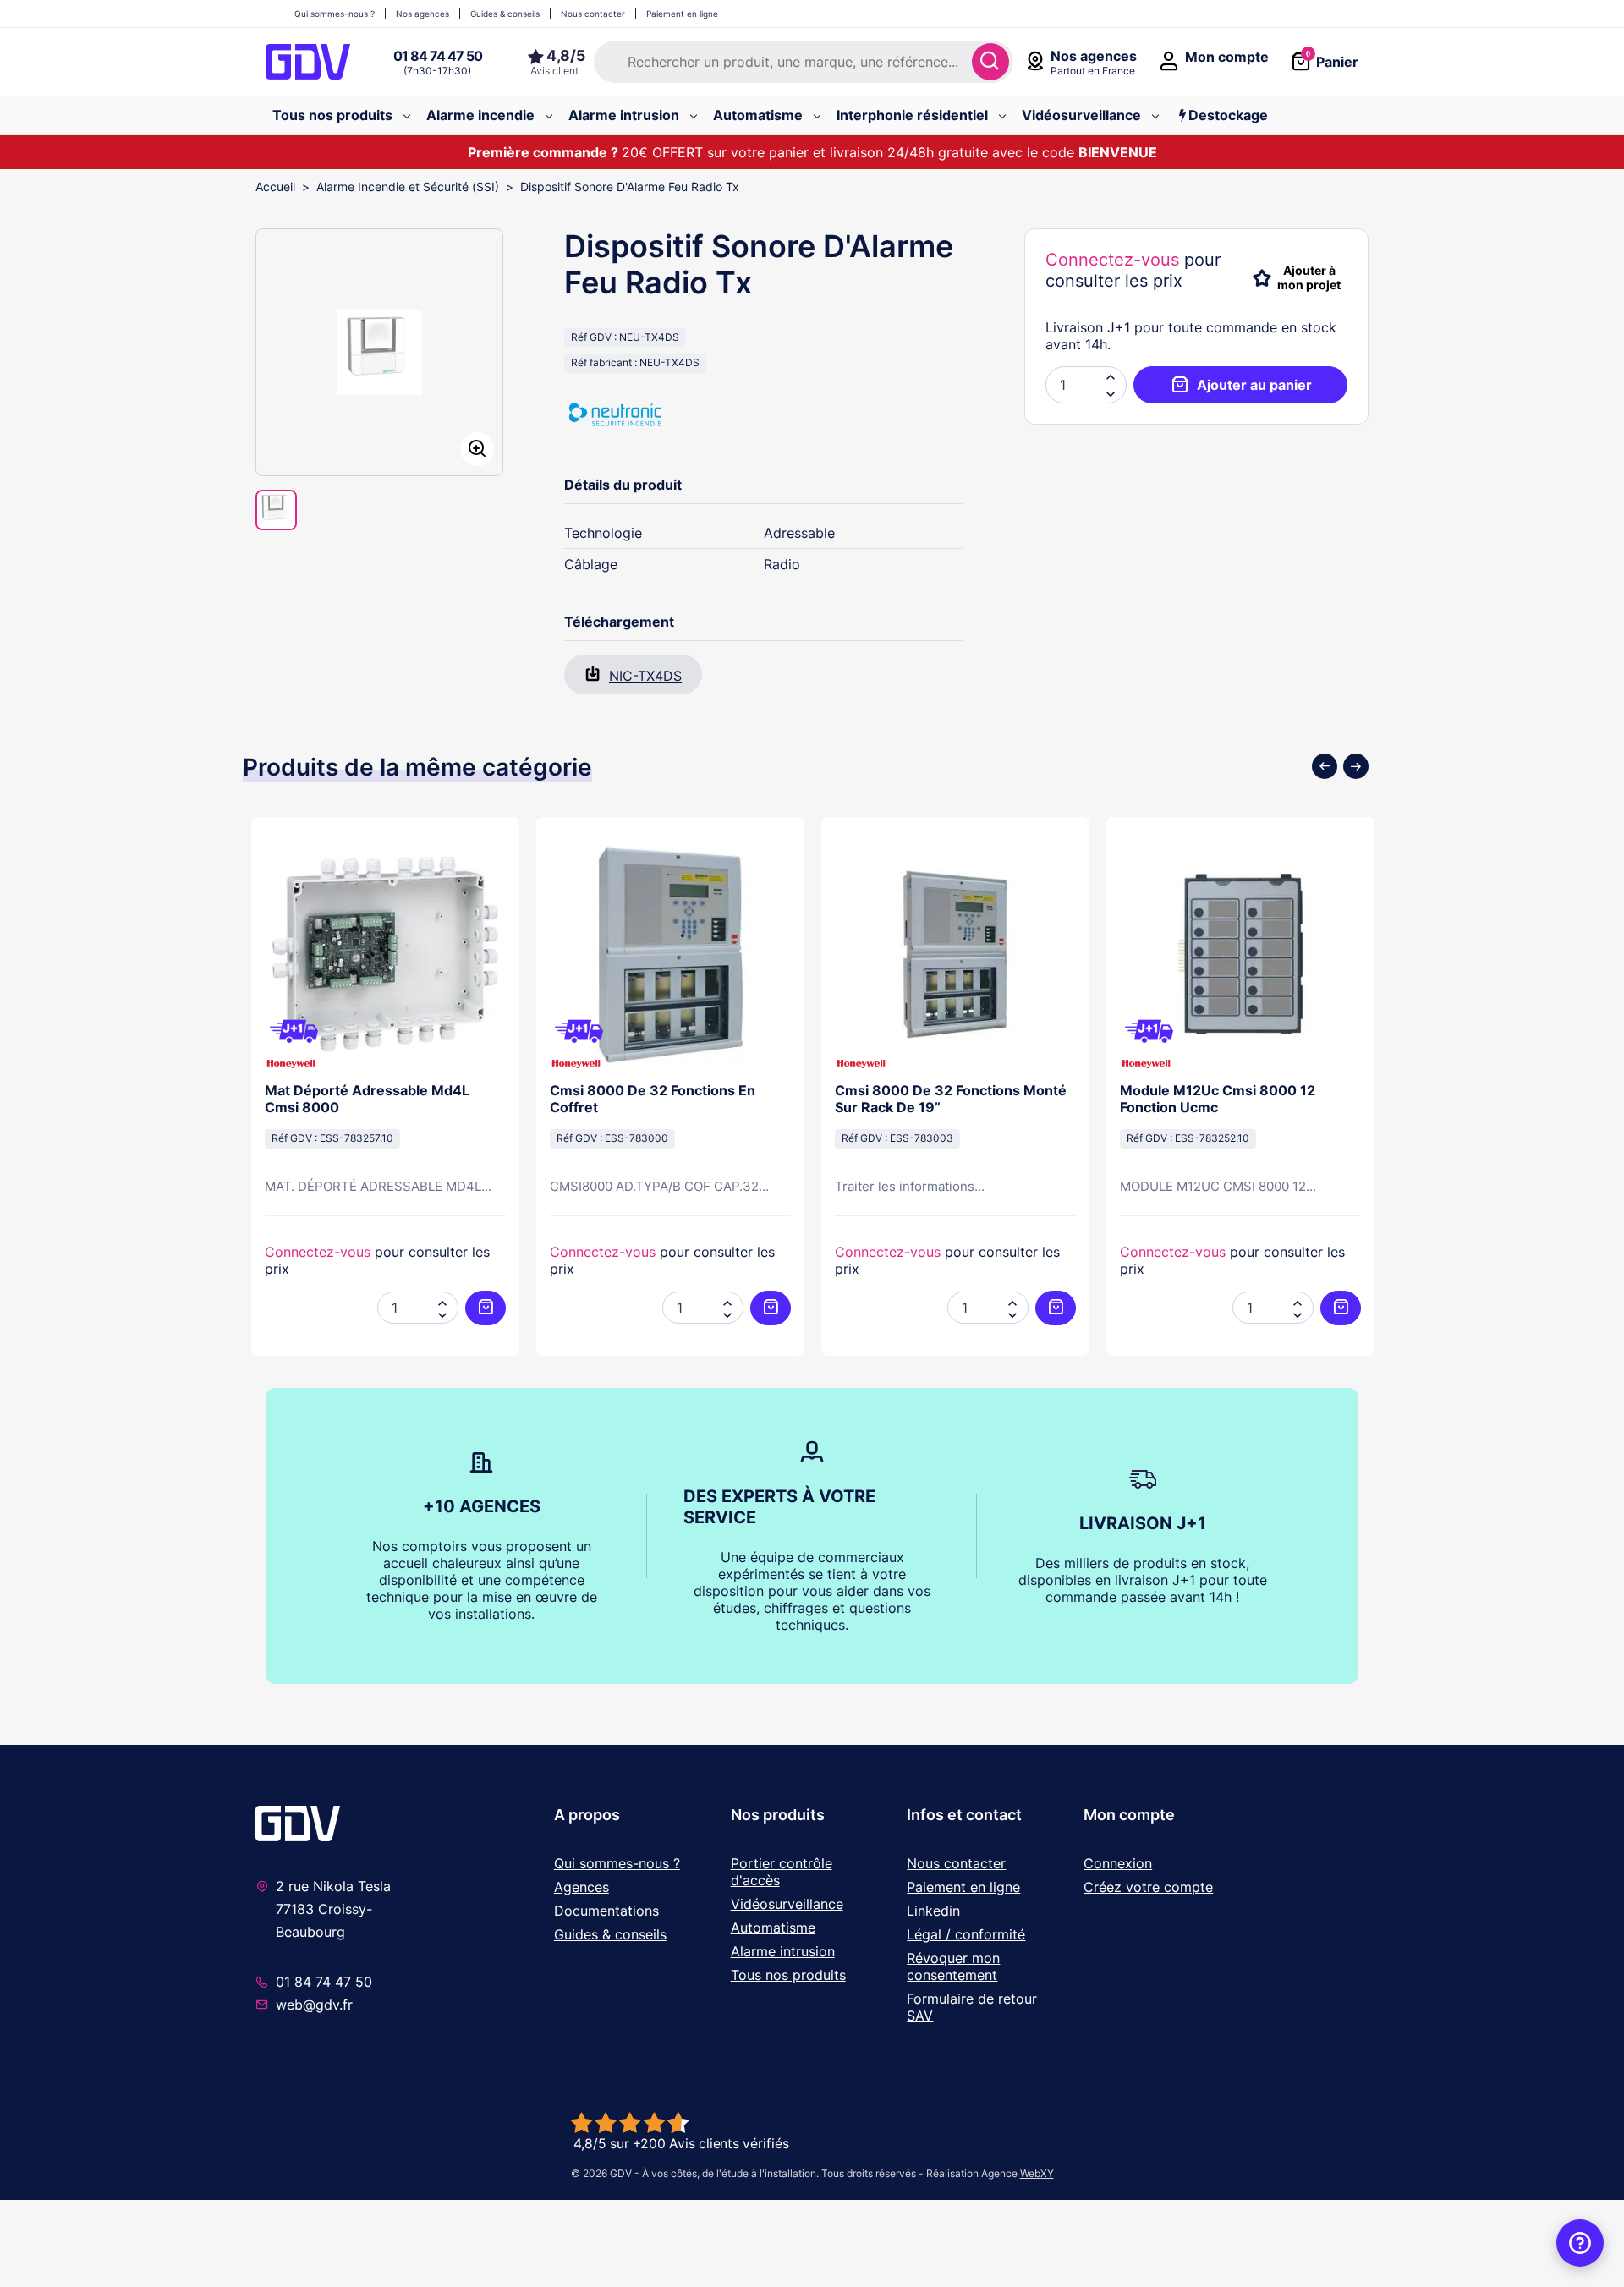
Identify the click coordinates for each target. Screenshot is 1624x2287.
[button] (1111, 393)
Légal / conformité (966, 1934)
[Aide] (1580, 2243)
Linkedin (933, 1911)
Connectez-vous (1112, 260)
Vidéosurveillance (787, 1904)
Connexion (1118, 1863)
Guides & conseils (610, 1934)
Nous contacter (956, 1863)
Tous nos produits (788, 1975)
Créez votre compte (1148, 1887)
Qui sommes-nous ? (617, 1863)
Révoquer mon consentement (953, 1966)
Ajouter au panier (1254, 385)
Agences (582, 1887)
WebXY (1037, 2173)
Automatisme (773, 1928)
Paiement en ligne (963, 1887)
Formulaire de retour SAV (972, 2007)
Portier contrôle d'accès (782, 1872)
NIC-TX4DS (645, 676)
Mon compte (1129, 1815)
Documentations (606, 1911)
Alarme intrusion (783, 1951)
